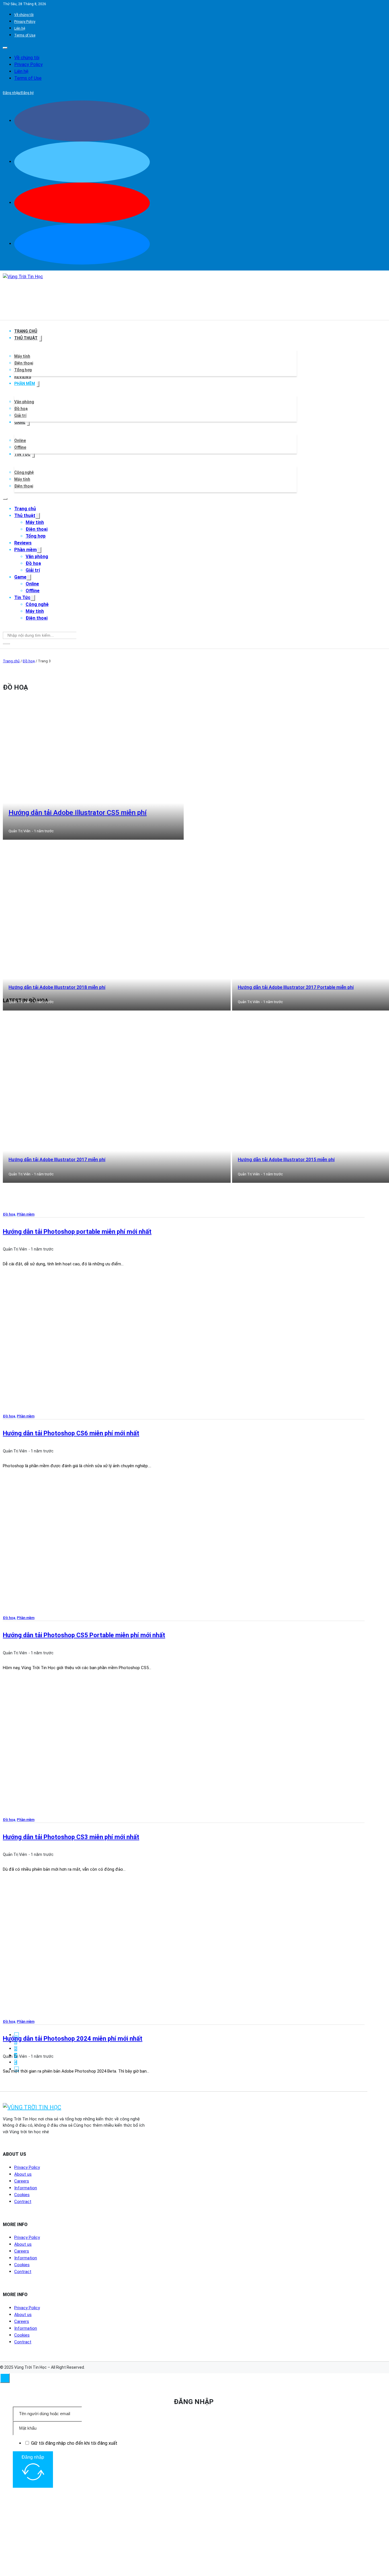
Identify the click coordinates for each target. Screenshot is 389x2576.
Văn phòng (24, 402)
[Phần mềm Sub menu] (38, 384)
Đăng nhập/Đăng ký (18, 93)
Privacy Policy (25, 22)
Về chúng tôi (24, 15)
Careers (22, 2181)
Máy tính (22, 356)
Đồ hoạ (21, 409)
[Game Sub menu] (28, 423)
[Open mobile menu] (5, 48)
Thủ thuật (26, 338)
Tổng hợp (23, 370)
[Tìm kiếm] (6, 644)
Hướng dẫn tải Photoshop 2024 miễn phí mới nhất (73, 2039)
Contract (23, 2202)
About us (23, 2174)
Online (20, 440)
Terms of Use (25, 35)
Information (26, 2188)
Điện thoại (24, 363)
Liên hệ (20, 28)
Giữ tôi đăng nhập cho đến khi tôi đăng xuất (74, 2443)
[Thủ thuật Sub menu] (40, 338)
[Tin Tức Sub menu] (33, 455)
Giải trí (20, 415)
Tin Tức (22, 454)
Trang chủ (26, 331)
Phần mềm (25, 384)
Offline (20, 447)
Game (20, 422)
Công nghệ (24, 472)
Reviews (23, 377)
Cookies (22, 2195)
